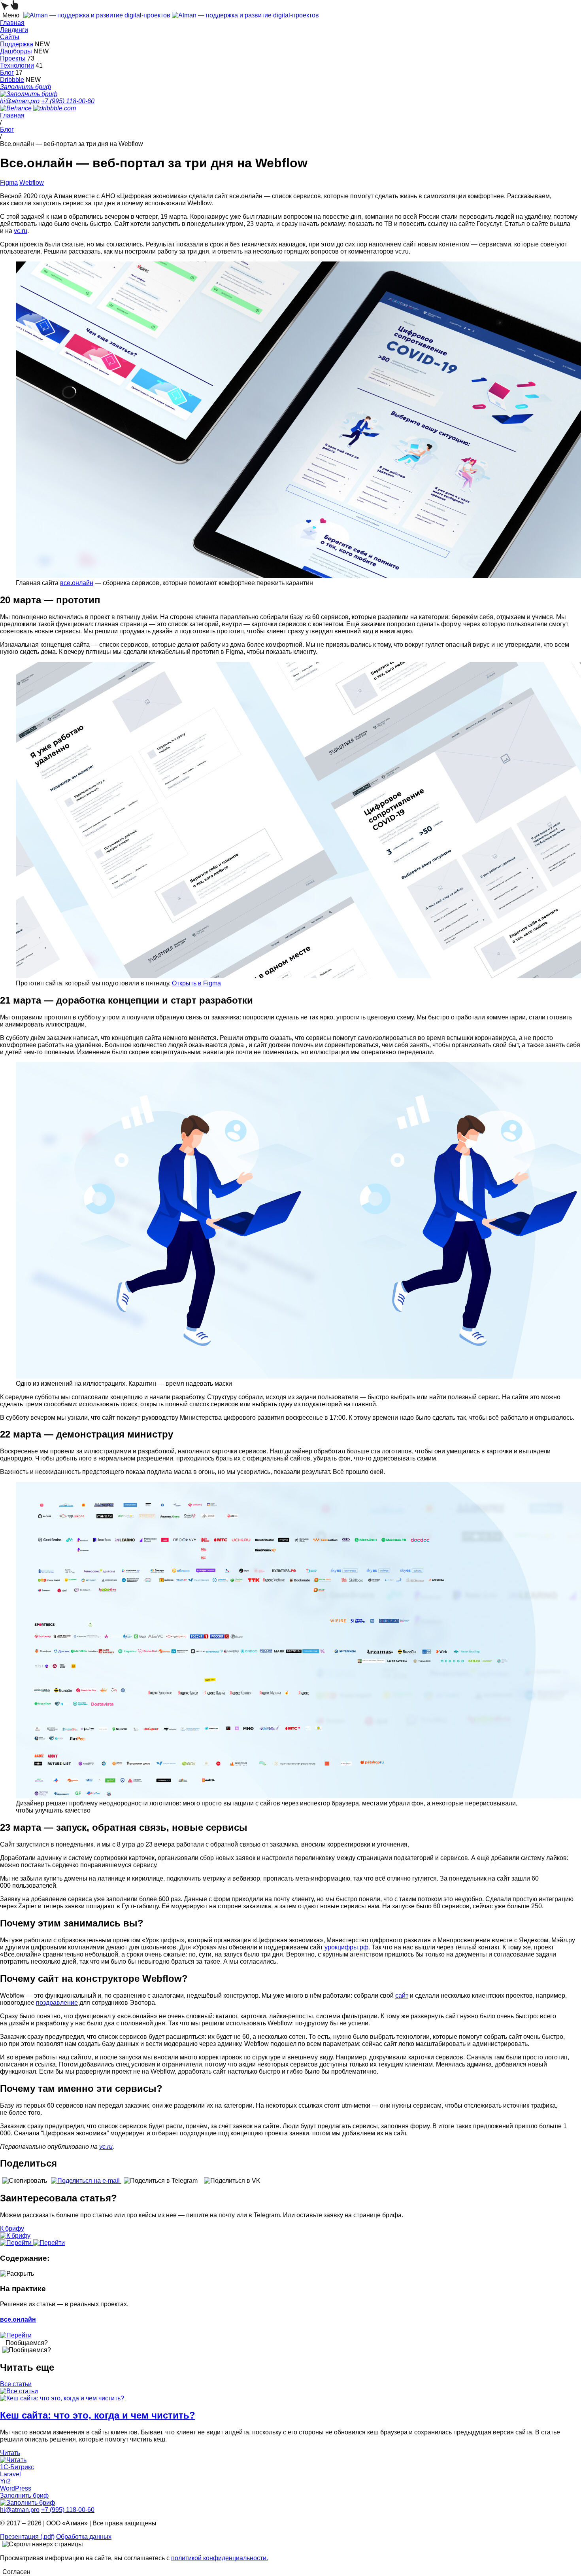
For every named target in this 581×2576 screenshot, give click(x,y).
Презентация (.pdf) (27, 2537)
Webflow (32, 183)
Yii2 (5, 2481)
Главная (12, 23)
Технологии (17, 65)
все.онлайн (77, 583)
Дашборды (16, 51)
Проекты (13, 58)
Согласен (16, 2572)
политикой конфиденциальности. (220, 2558)
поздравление (57, 2003)
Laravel (10, 2474)
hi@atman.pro (20, 101)
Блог (7, 73)
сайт (402, 1995)
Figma (9, 183)
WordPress (16, 2488)
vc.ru (21, 231)
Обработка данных (84, 2537)
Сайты (10, 37)
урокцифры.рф (346, 1947)
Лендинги (14, 30)
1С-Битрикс (17, 2467)
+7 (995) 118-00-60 (68, 101)
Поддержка (17, 44)
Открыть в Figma (196, 983)
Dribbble (12, 80)
